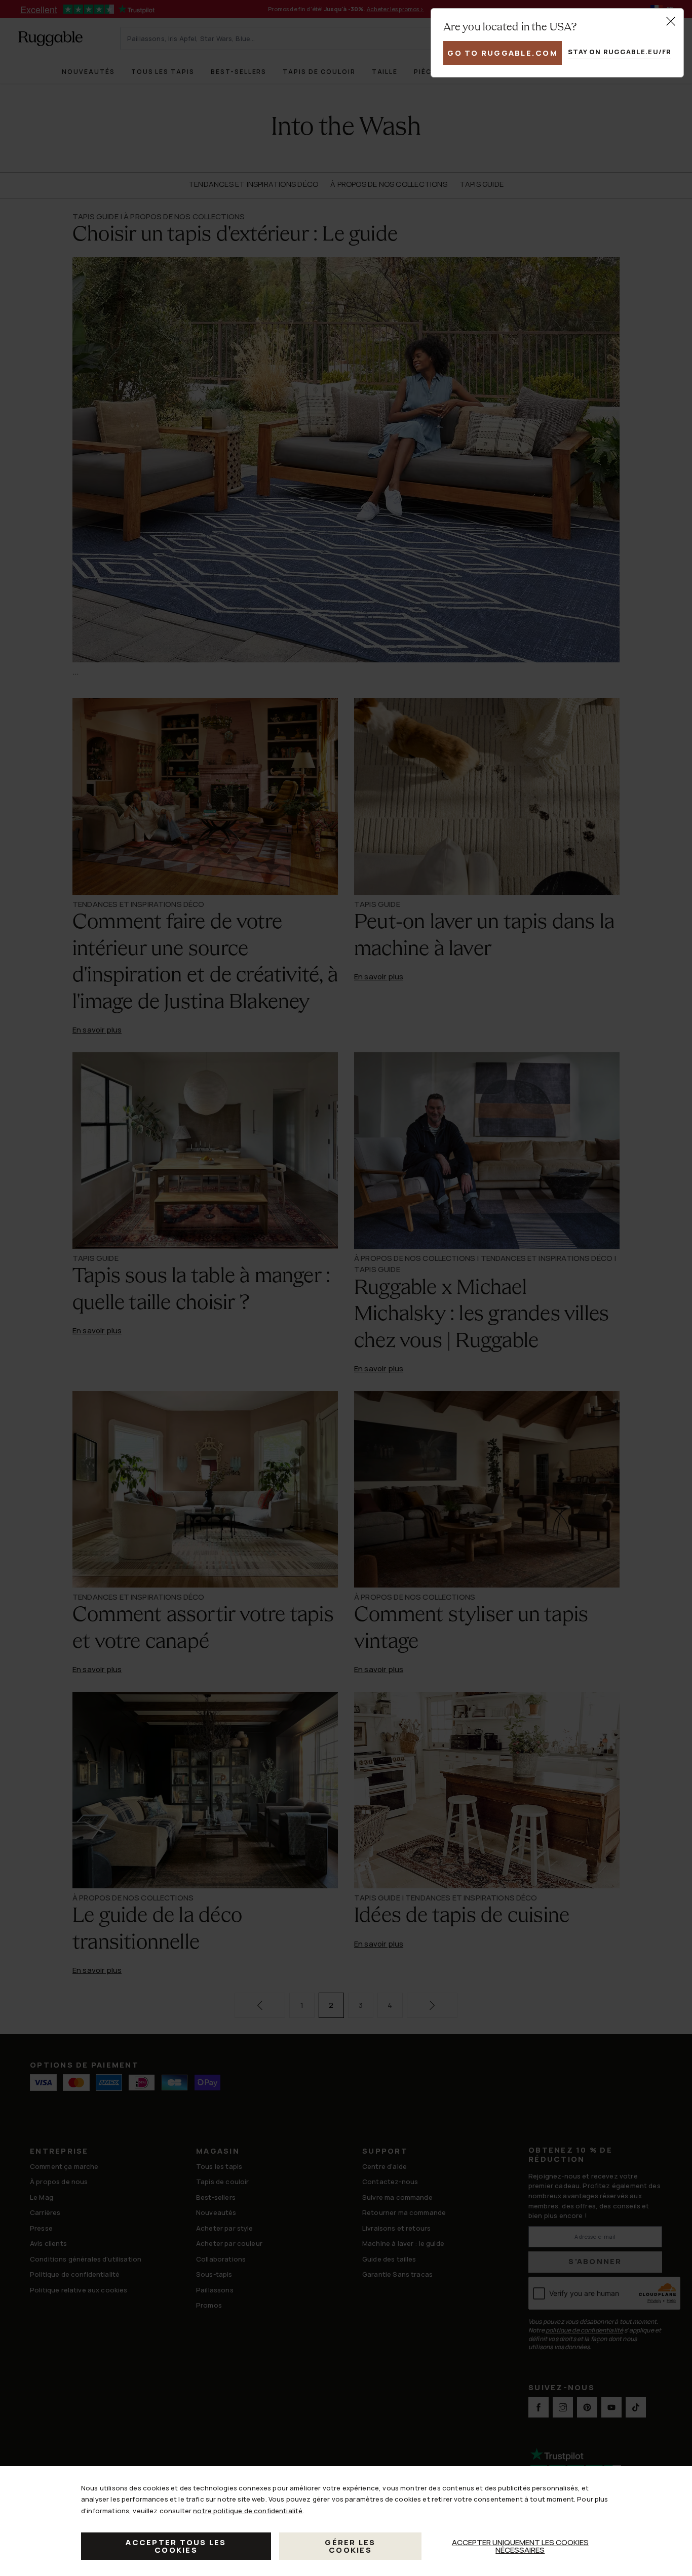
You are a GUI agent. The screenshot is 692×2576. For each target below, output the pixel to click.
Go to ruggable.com (503, 53)
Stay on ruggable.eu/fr (620, 52)
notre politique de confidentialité (248, 2511)
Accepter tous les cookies (176, 2546)
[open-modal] (671, 21)
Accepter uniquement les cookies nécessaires (520, 2546)
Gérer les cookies (350, 2546)
